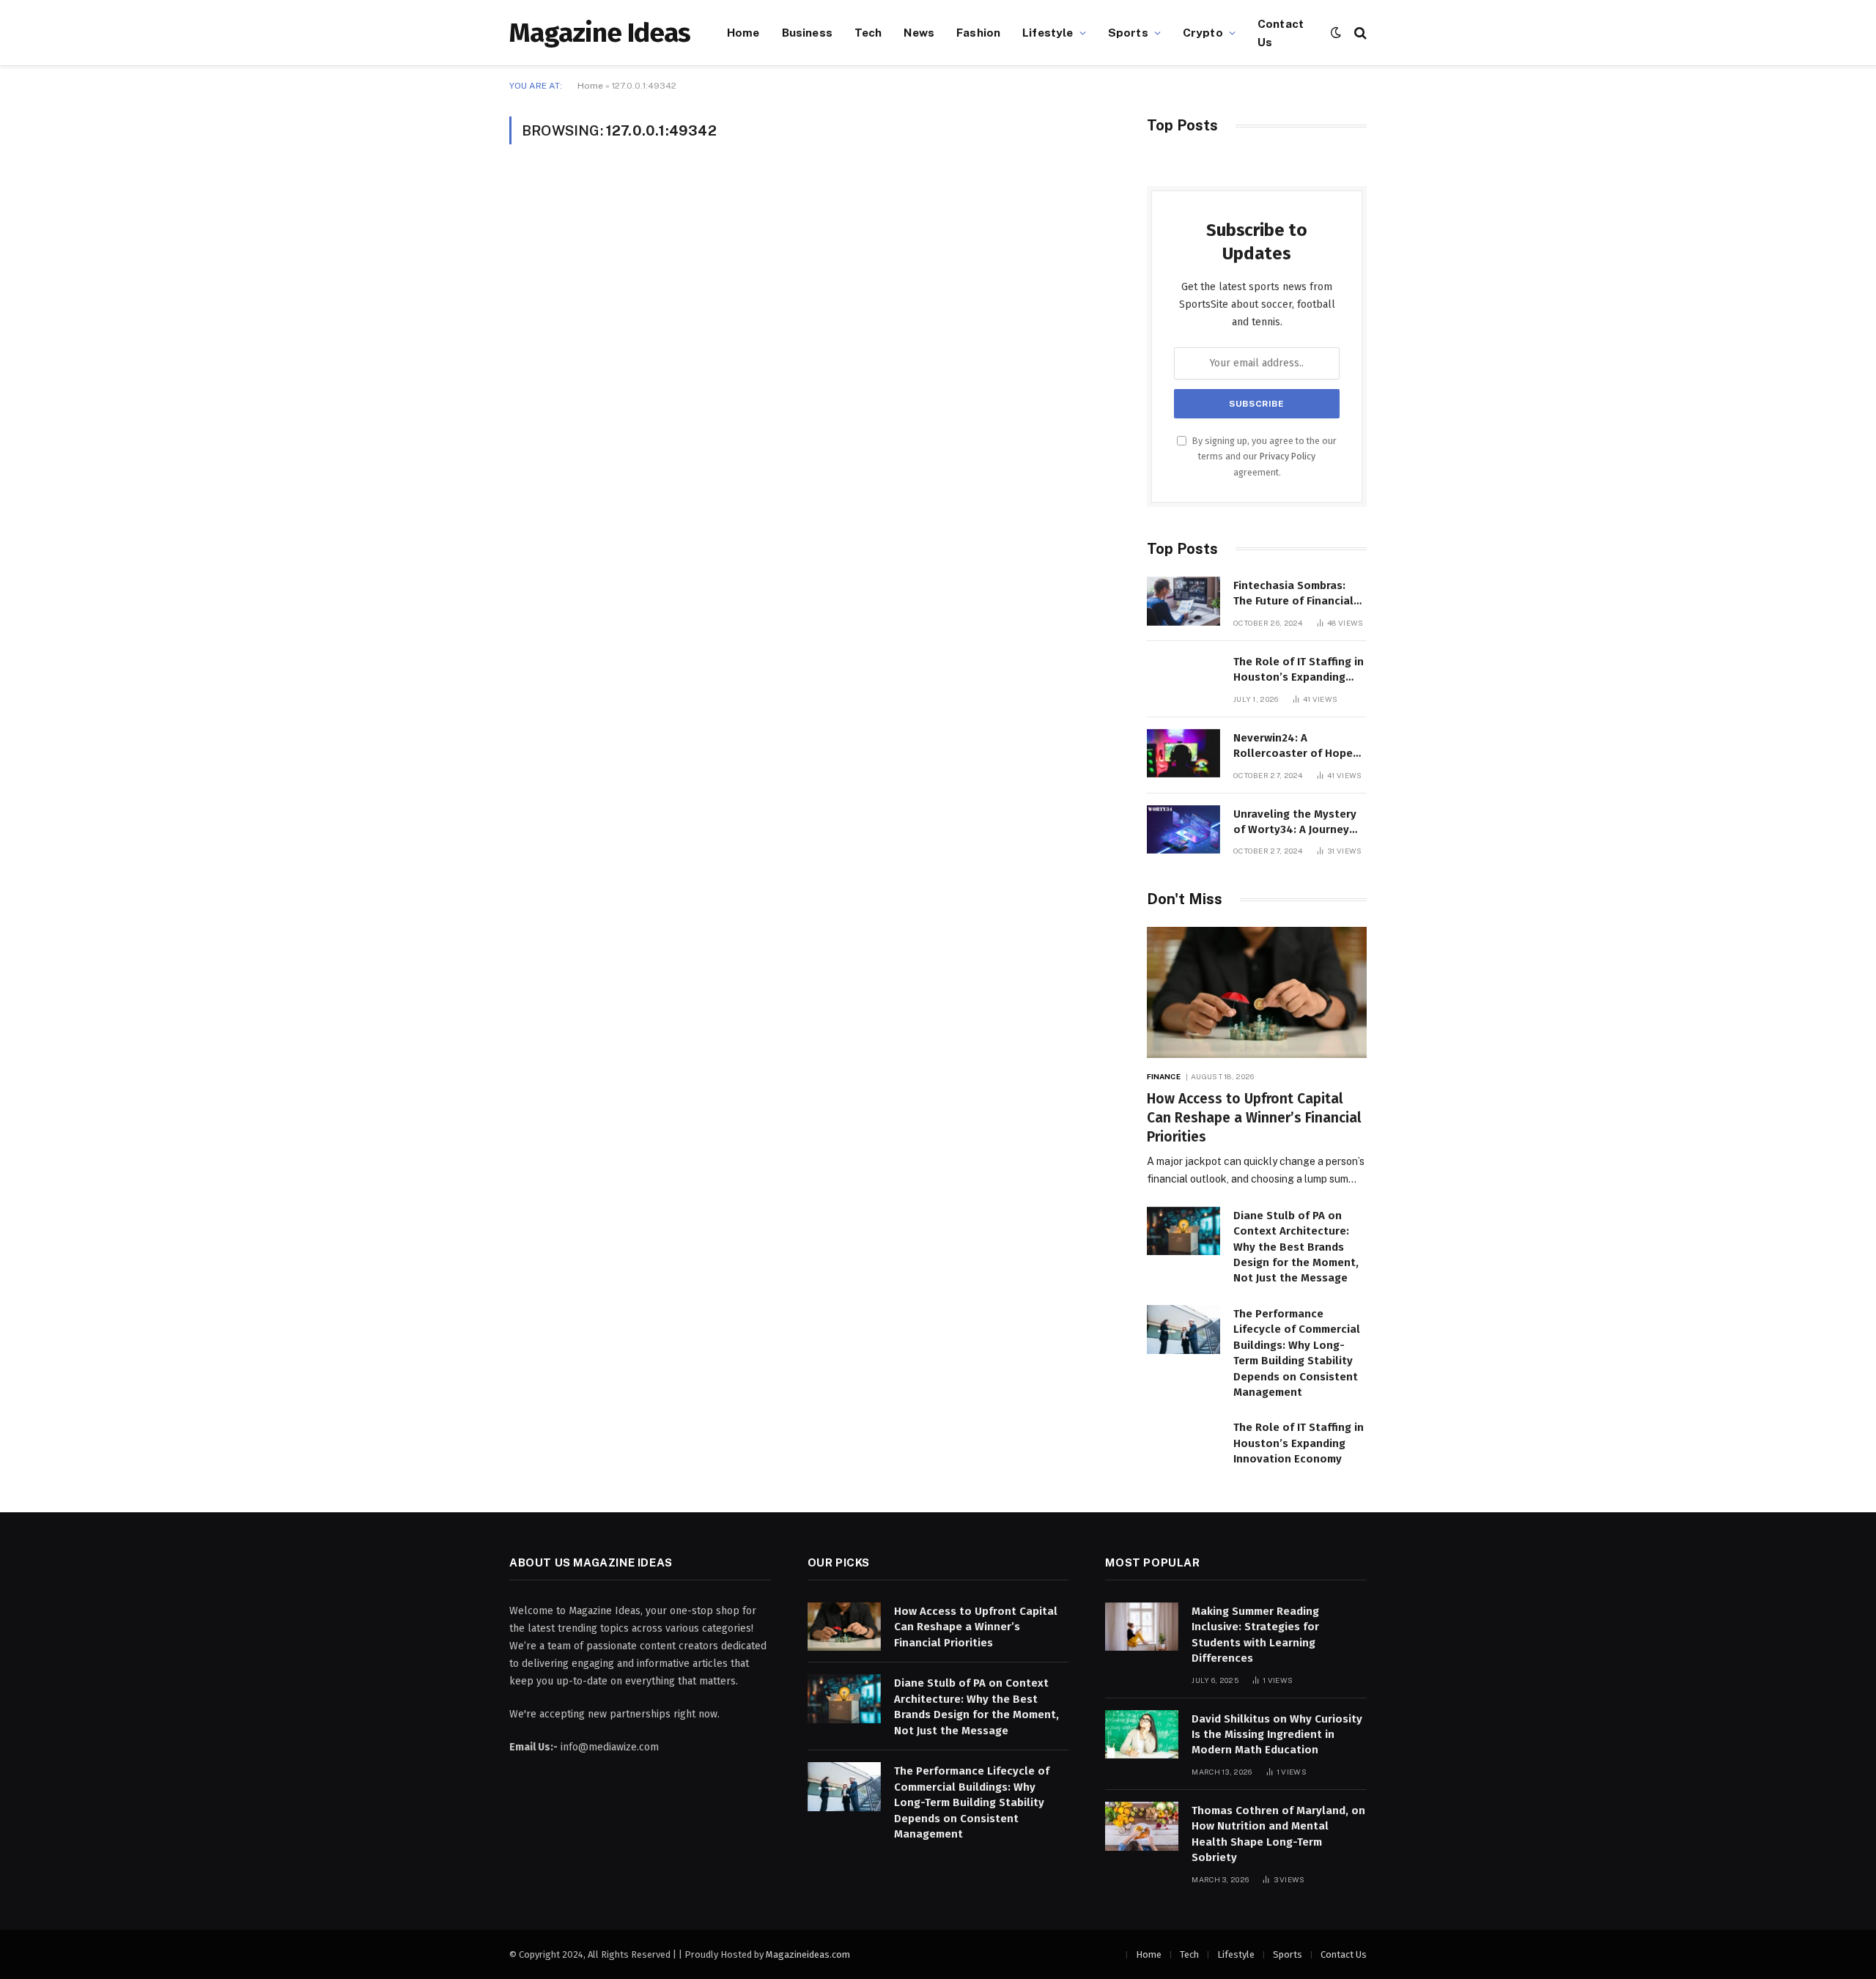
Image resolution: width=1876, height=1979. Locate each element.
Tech (868, 32)
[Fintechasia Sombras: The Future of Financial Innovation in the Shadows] (1183, 601)
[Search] (1359, 33)
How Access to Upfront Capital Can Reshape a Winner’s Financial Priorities (1254, 1118)
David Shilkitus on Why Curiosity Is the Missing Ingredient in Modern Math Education (1277, 1735)
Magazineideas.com (808, 1954)
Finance (1164, 1076)
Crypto (1203, 32)
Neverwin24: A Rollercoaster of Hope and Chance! (1293, 747)
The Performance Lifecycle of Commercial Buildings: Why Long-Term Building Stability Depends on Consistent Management (1297, 1353)
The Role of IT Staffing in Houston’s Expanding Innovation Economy (1299, 670)
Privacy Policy (1288, 456)
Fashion (978, 32)
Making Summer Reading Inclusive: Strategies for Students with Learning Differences (1255, 1635)
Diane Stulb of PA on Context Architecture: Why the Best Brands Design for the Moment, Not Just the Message (1296, 1247)
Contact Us (1281, 33)
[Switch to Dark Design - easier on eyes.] (1336, 33)
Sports (1128, 32)
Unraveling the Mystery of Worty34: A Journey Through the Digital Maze (1295, 823)
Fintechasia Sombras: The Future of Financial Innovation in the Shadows (1293, 594)
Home (743, 32)
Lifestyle (1048, 32)
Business (807, 32)
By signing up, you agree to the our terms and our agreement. (1263, 456)
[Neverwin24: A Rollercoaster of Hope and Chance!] (1183, 754)
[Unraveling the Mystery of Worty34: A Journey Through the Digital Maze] (1183, 830)
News (919, 32)
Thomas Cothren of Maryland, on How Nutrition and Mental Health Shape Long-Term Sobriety (1278, 1834)
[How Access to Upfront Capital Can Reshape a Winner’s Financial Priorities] (1257, 992)
